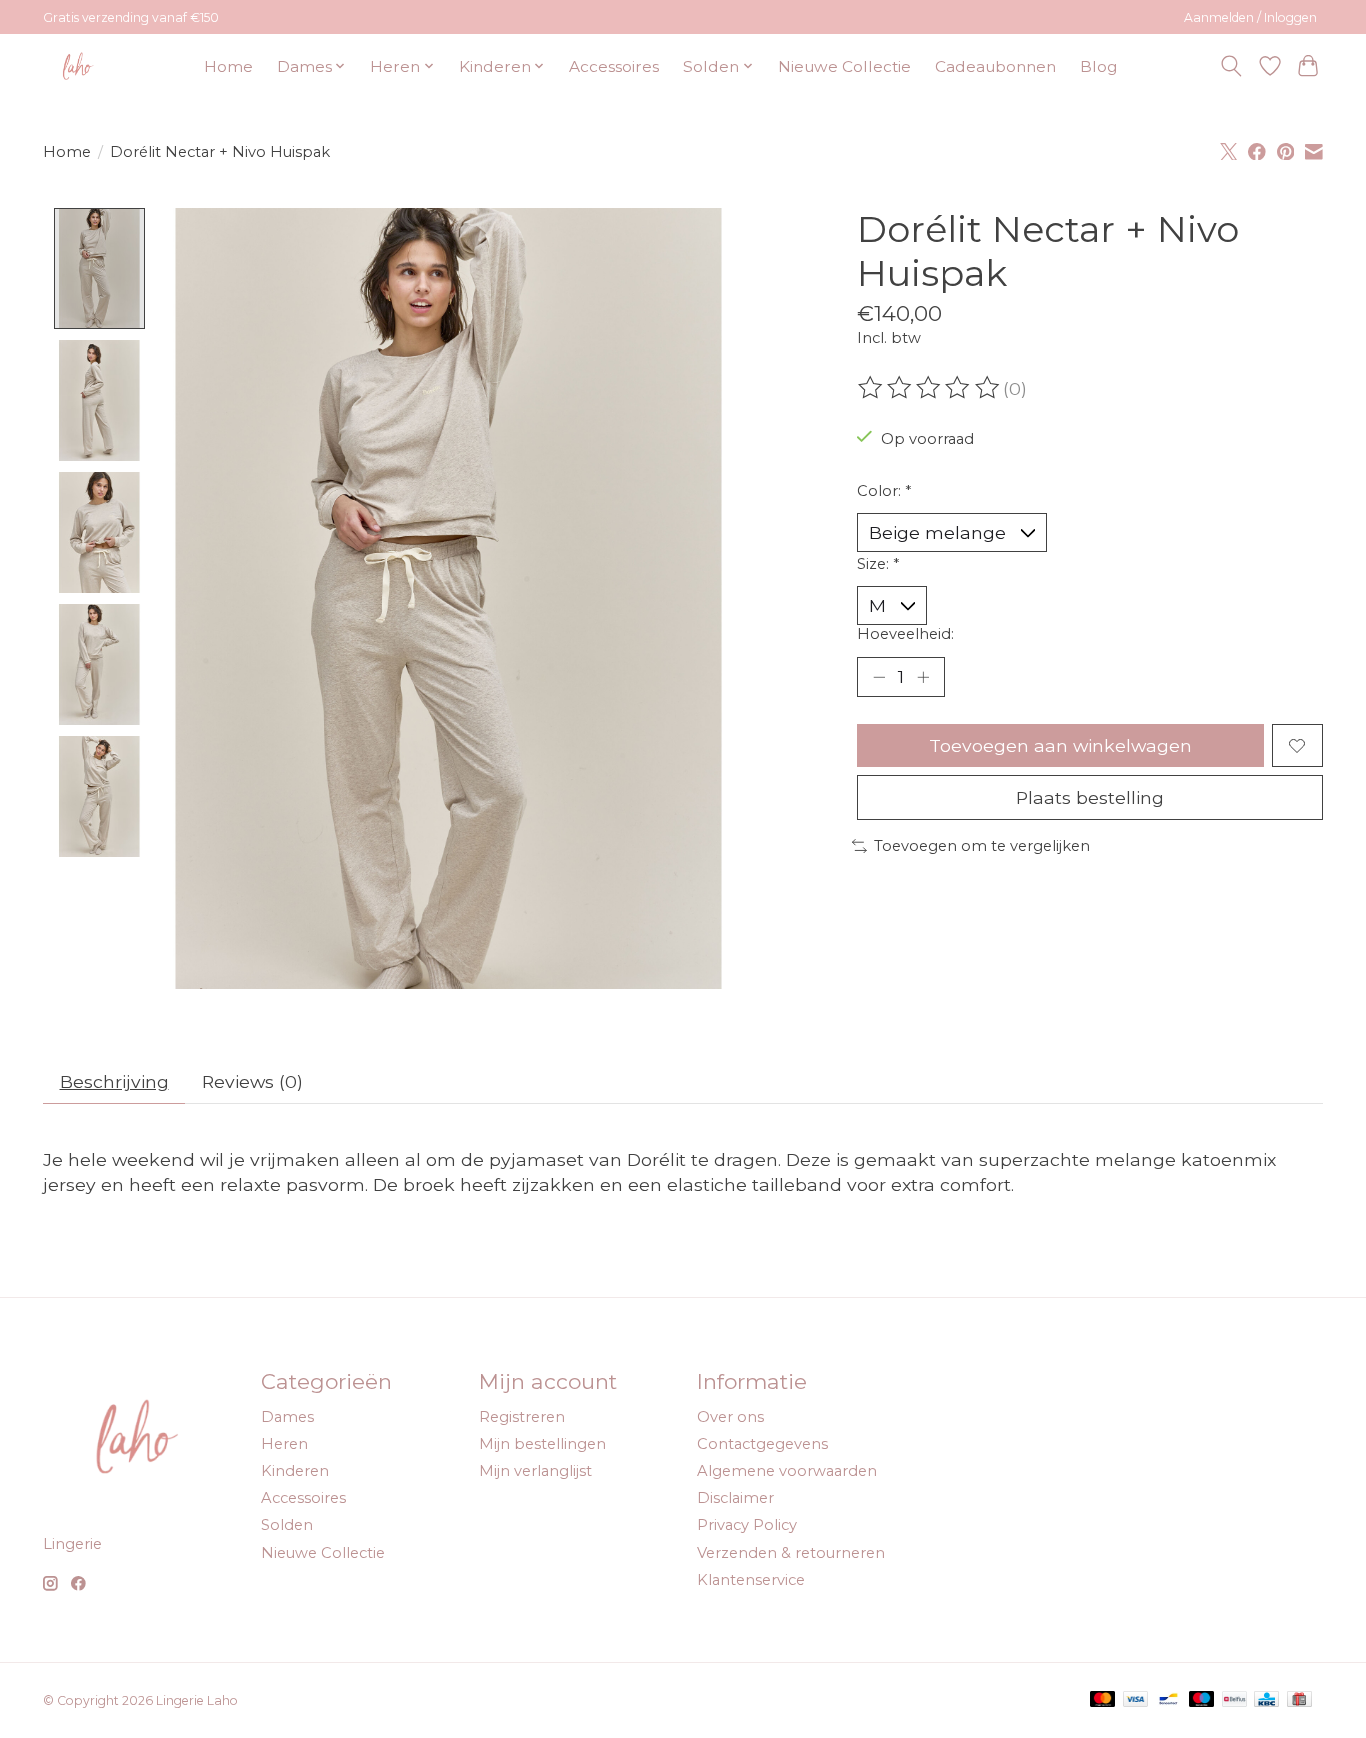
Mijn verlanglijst (535, 1471)
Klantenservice (751, 1580)
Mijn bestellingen (542, 1444)
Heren (284, 1444)
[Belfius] (1234, 1700)
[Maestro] (1202, 1700)
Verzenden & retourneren (791, 1553)
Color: (884, 491)
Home (228, 66)
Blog (1098, 66)
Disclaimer (735, 1498)
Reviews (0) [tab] (252, 1081)
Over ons (730, 1417)
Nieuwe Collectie (844, 66)
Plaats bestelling (1090, 797)
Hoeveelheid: (905, 634)
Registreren (522, 1417)
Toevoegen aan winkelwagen (1060, 745)
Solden (287, 1525)
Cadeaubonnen (995, 66)
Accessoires (614, 66)
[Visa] (1136, 1700)
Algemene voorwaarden (787, 1471)
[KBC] (1266, 1700)
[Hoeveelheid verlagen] (879, 677)
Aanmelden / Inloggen (1250, 17)
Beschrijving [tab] (114, 1081)
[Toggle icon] (1231, 66)
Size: (878, 564)
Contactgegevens (762, 1444)
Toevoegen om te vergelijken (982, 846)
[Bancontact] (1168, 1700)
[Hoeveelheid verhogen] (923, 677)
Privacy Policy (747, 1525)
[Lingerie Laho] (78, 66)
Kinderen (295, 1471)
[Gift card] (1299, 1700)
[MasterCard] (1103, 1700)
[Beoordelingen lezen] (930, 388)
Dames (287, 1417)
